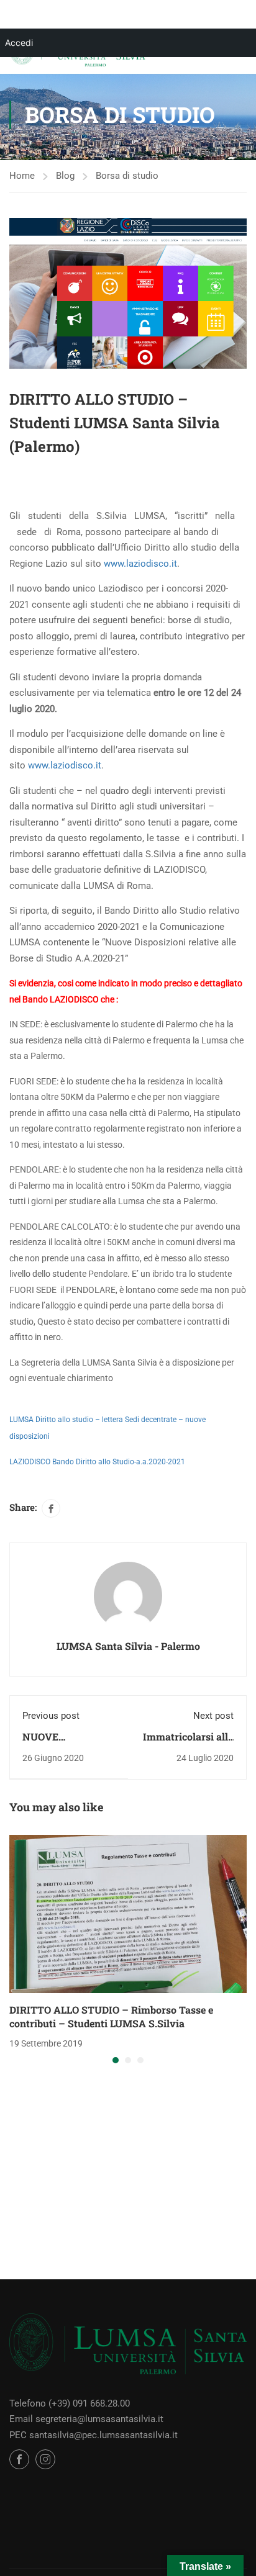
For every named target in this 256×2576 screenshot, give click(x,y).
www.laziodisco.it (140, 564)
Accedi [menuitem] (19, 43)
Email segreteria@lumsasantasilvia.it (86, 2419)
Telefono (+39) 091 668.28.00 (70, 2403)
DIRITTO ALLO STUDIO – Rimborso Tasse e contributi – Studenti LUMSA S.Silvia (111, 2016)
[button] (116, 2060)
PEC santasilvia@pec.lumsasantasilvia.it (94, 2435)
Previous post (51, 1716)
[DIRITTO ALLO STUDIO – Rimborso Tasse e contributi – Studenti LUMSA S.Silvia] (128, 1913)
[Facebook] (51, 1508)
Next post (213, 1716)
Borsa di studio (127, 176)
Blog (65, 176)
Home (22, 176)
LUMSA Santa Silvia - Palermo (128, 1646)
